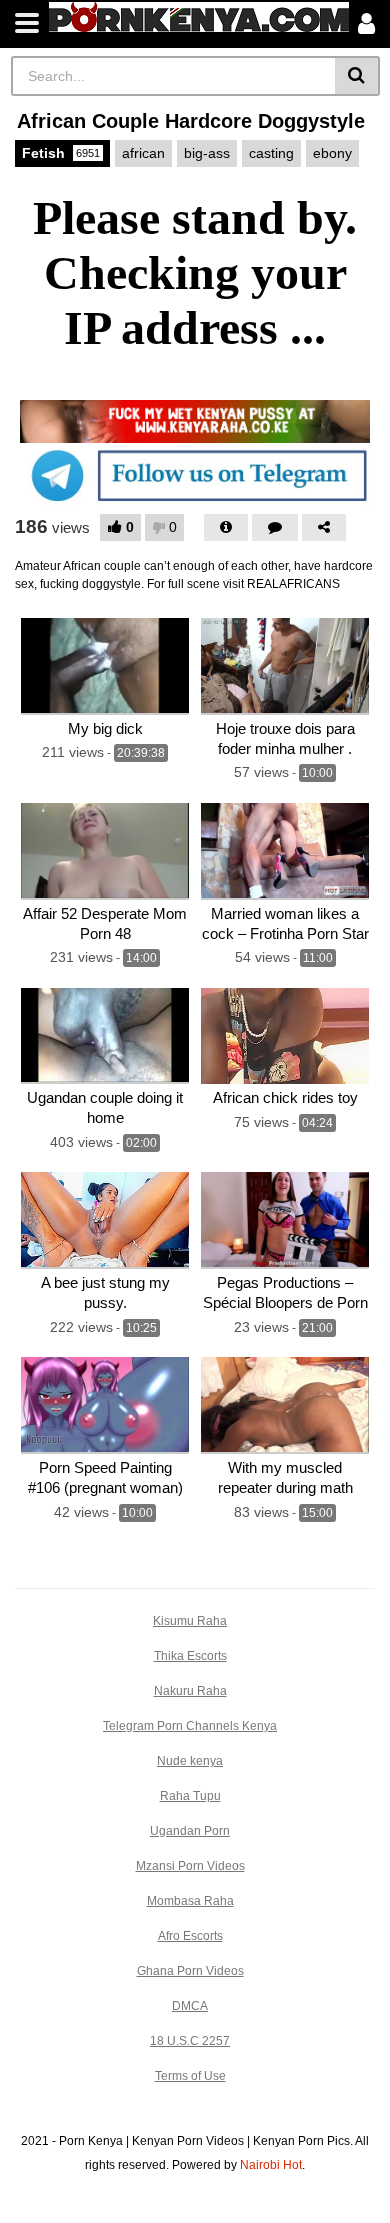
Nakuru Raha (190, 1691)
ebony (332, 153)
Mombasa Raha (190, 1901)
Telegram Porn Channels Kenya (190, 1726)
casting (271, 153)
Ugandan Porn (190, 1831)
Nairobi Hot (271, 2165)
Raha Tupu (190, 1796)
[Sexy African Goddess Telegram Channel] (195, 475)
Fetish (61, 153)
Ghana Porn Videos (190, 1971)
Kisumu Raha (190, 1621)
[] (357, 76)
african (143, 153)
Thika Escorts (190, 1656)
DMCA (190, 2006)
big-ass (207, 153)
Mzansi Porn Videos (190, 1866)
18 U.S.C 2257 (190, 2041)
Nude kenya (190, 1761)
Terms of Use (190, 2076)
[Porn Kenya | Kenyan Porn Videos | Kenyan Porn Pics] (199, 17)
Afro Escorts (190, 1936)
